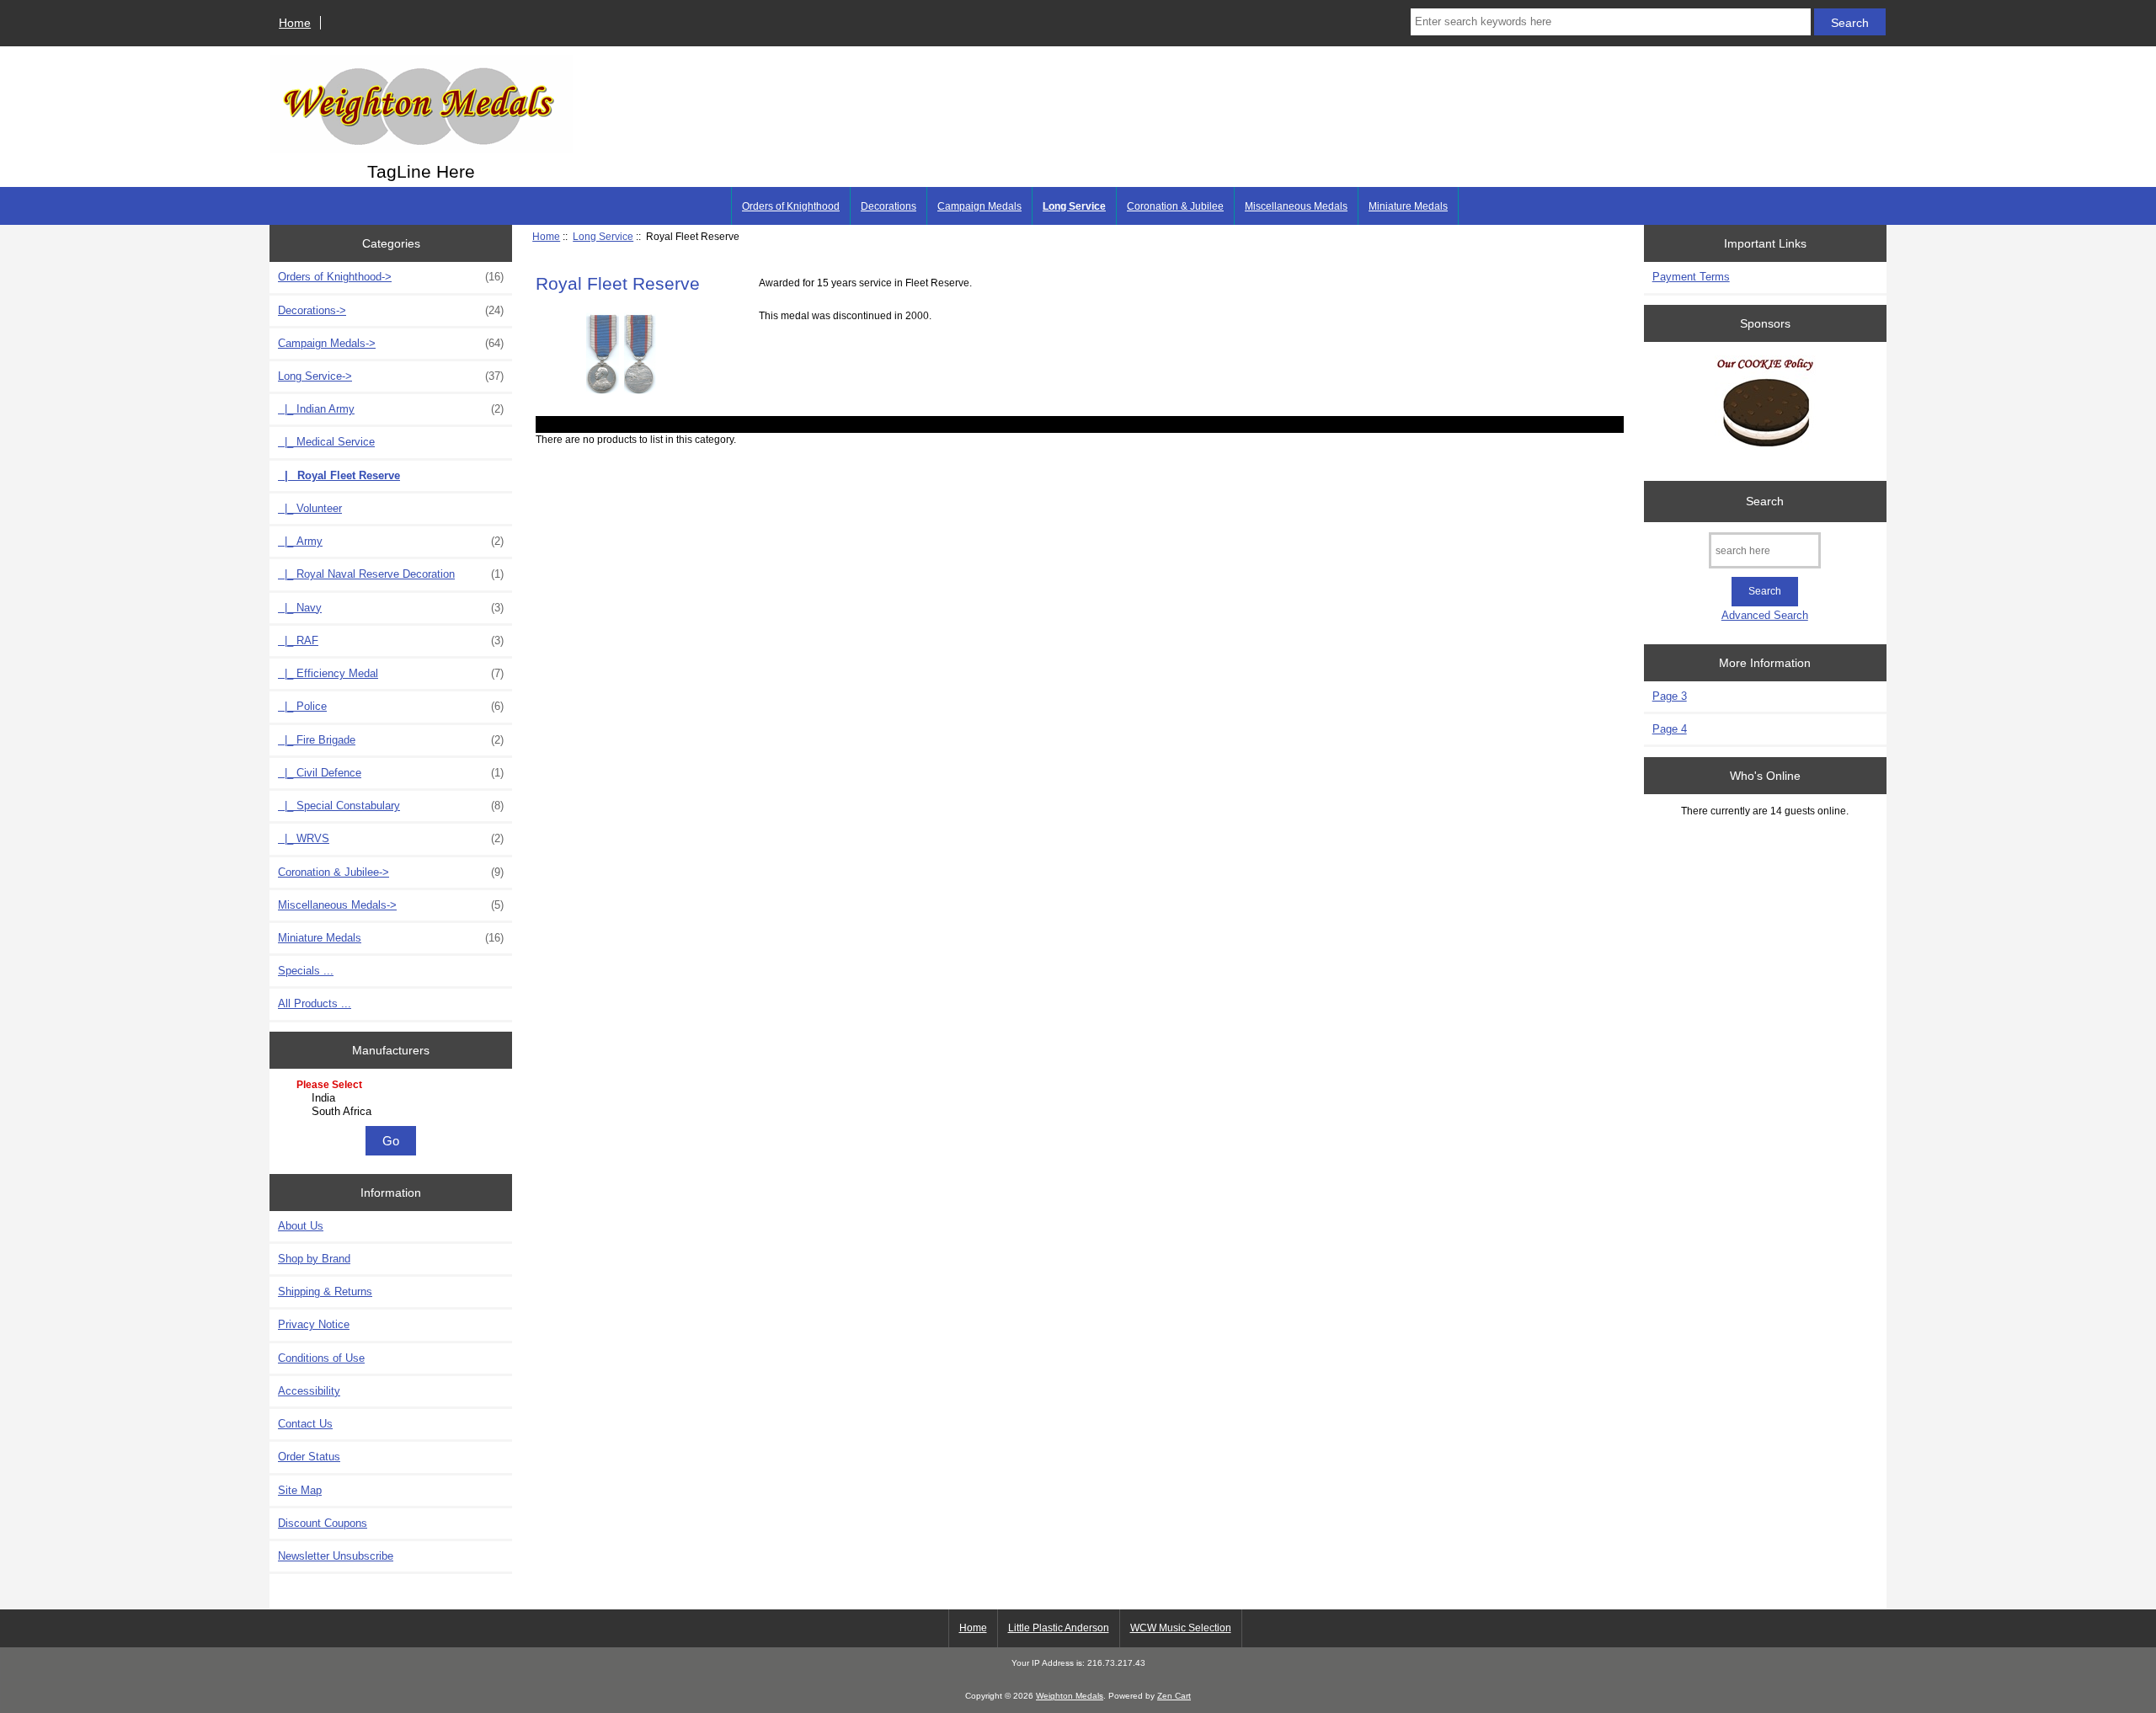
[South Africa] (393, 1112)
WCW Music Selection (1181, 1628)
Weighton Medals (1070, 1696)
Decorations (889, 206)
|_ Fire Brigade (391, 740)
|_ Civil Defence (391, 773)
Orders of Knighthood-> (391, 277)
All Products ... (315, 1003)
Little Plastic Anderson (1059, 1628)
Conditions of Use (321, 1358)
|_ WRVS (391, 838)
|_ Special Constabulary (391, 806)
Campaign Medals (979, 206)
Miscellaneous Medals (1296, 206)
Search (1765, 501)
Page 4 (1670, 729)
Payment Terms (1691, 277)
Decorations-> (391, 310)
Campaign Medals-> (391, 343)
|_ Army (391, 541)
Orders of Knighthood (791, 206)
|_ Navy (391, 608)
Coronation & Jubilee (1175, 206)
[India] (393, 1098)
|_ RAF (391, 640)
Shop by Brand (314, 1259)
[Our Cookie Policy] (1765, 408)
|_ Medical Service (326, 442)
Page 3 (1670, 696)
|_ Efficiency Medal (391, 673)
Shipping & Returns (325, 1291)
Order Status (309, 1457)
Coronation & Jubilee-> (391, 872)
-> (391, 376)
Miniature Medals (1408, 206)
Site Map (300, 1490)
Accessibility (309, 1391)
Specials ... (306, 971)
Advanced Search (1765, 615)
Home (295, 23)
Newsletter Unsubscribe (336, 1556)
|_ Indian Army (391, 409)
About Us (301, 1226)
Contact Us (305, 1424)
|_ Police (391, 706)
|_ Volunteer (310, 508)
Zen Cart (1174, 1696)
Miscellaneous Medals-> (391, 905)
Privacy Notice (314, 1324)
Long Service (603, 236)
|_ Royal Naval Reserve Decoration (391, 574)
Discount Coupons (323, 1523)
